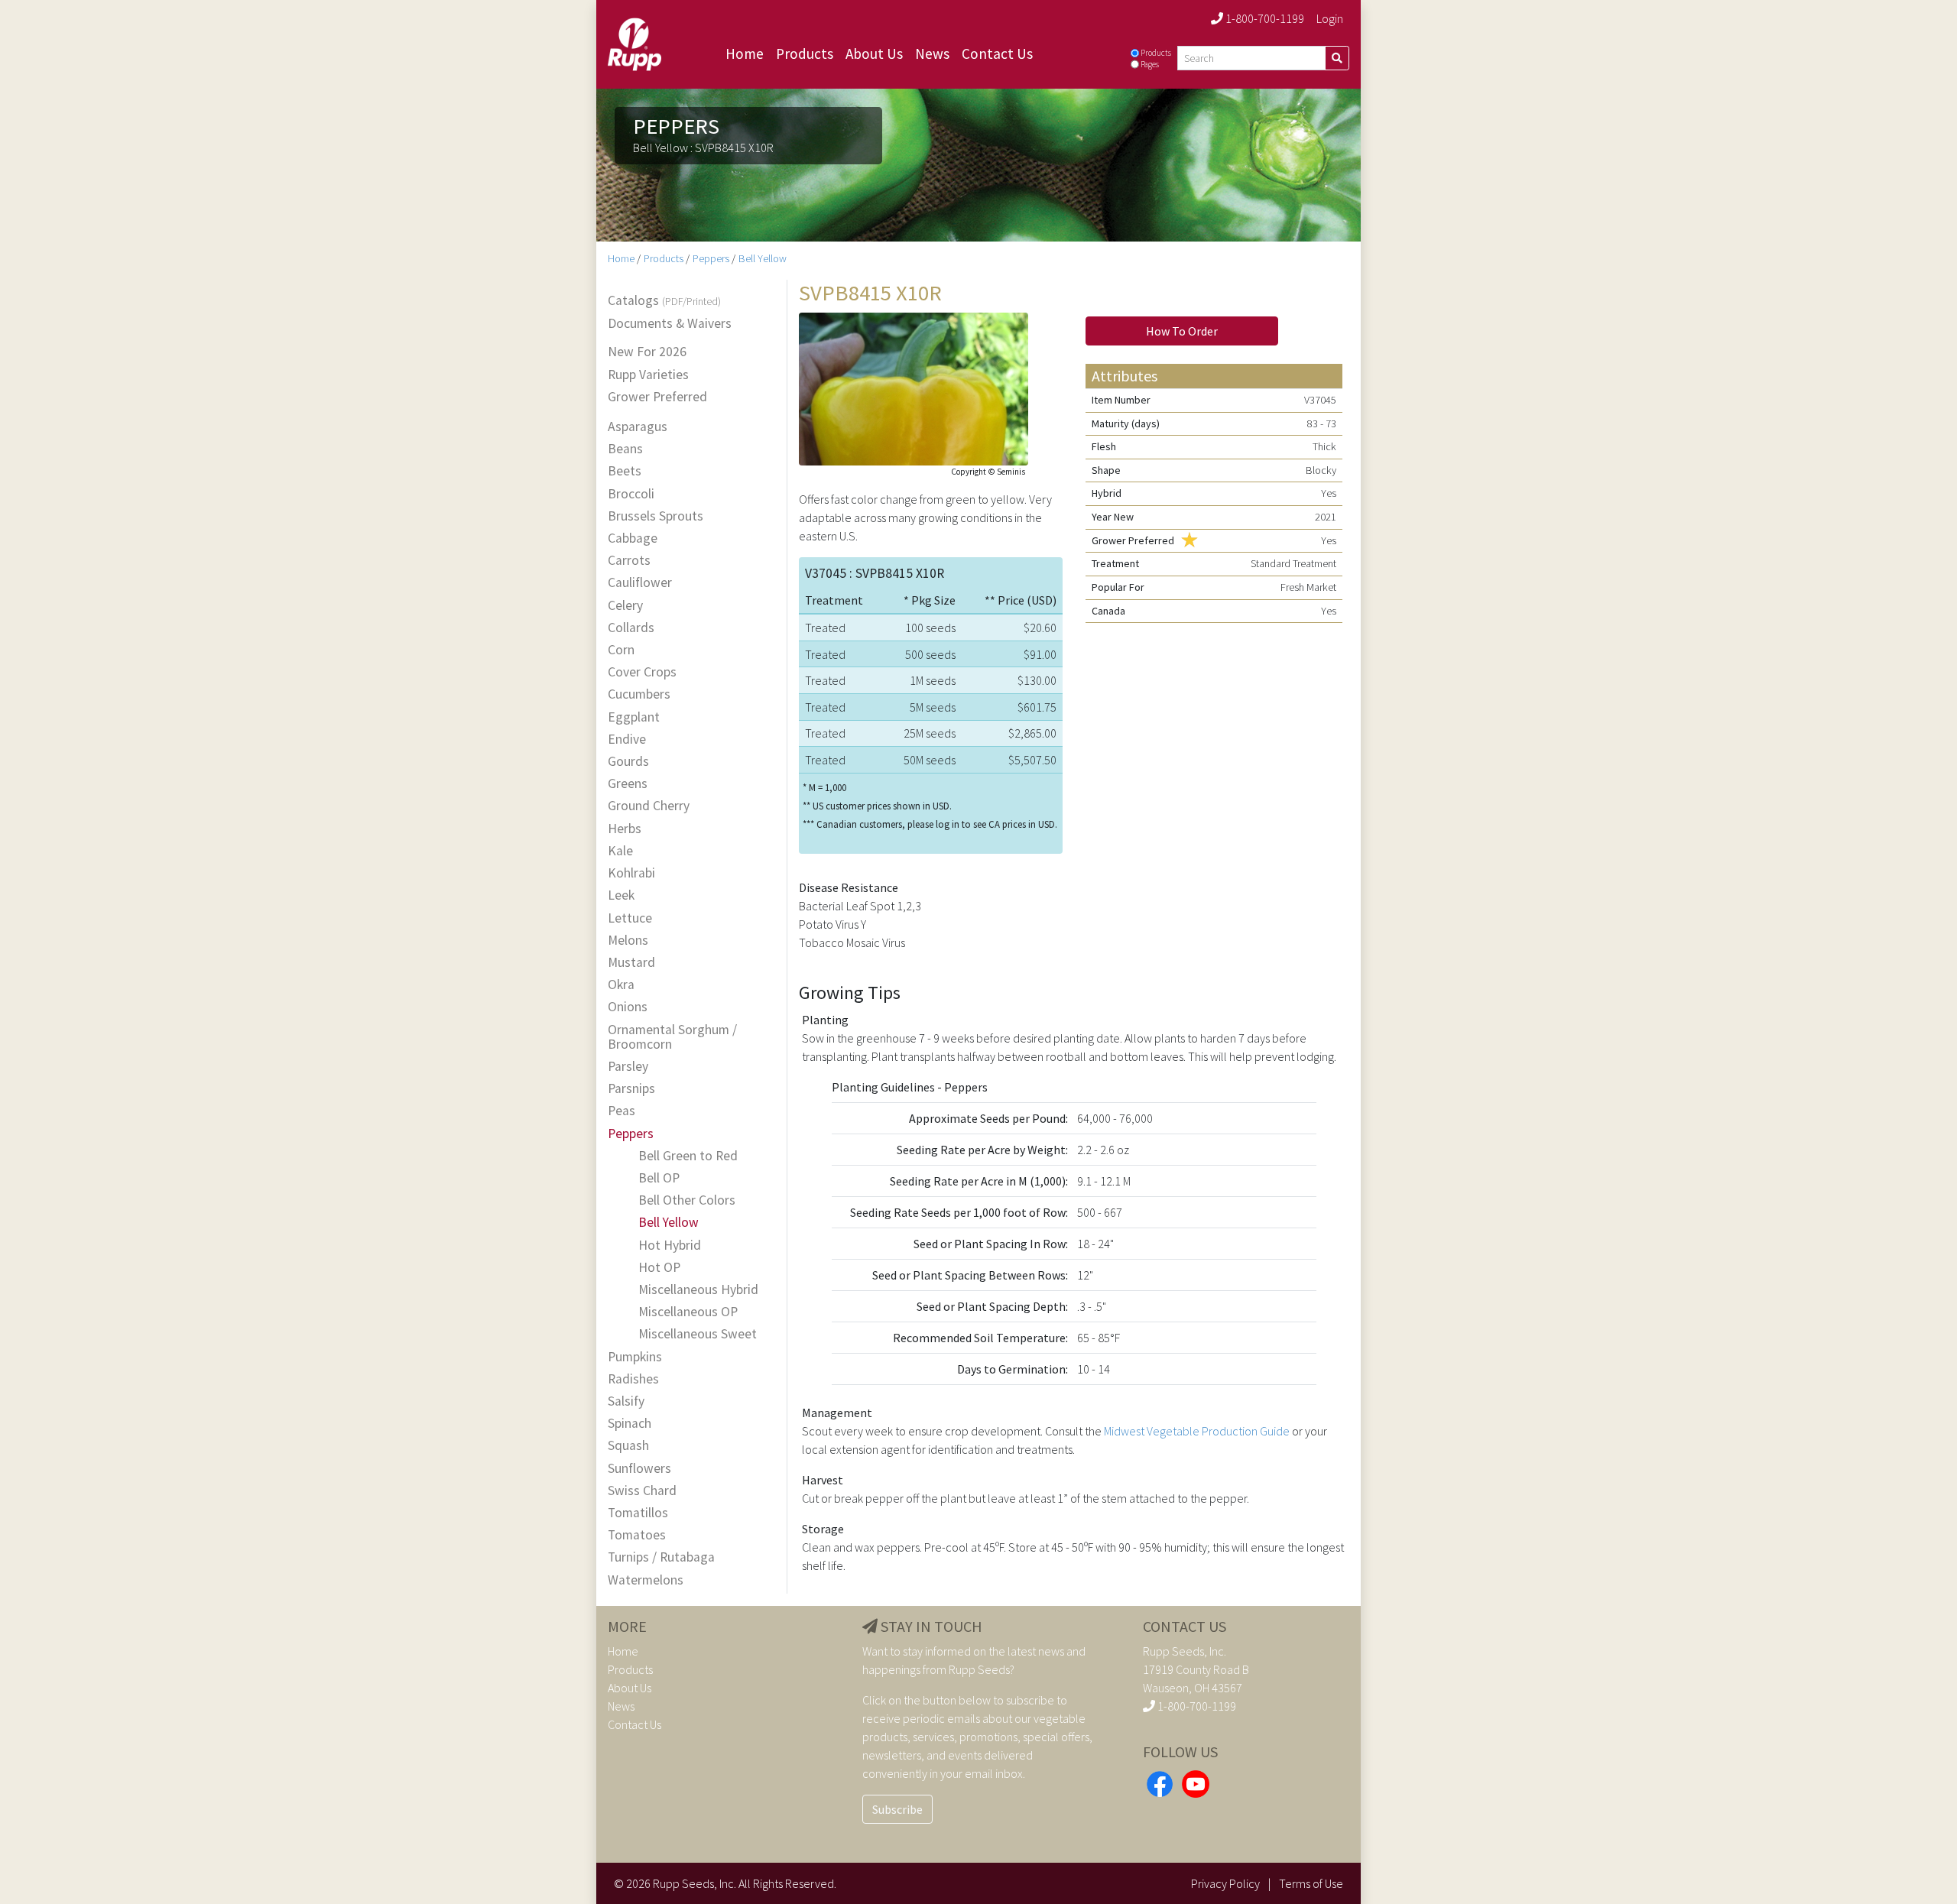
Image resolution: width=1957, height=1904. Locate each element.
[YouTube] (1196, 1782)
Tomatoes (637, 1535)
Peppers (711, 258)
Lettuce (630, 918)
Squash (628, 1446)
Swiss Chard (642, 1491)
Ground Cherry (649, 806)
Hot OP (659, 1268)
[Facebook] (1160, 1782)
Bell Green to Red (688, 1156)
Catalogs (664, 301)
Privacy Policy (1225, 1883)
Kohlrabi (631, 873)
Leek (621, 895)
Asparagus (638, 427)
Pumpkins (635, 1357)
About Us (874, 54)
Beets (625, 471)
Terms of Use (1311, 1883)
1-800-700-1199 (1264, 18)
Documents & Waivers (670, 324)
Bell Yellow (763, 258)
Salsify (626, 1401)
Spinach (630, 1424)
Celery (625, 606)
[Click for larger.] (914, 387)
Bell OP (659, 1178)
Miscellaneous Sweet (698, 1334)
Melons (628, 941)
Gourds (628, 762)
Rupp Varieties (648, 375)
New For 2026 (647, 352)
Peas (622, 1111)
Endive (627, 740)
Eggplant (634, 717)
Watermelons (646, 1580)
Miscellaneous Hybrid (698, 1290)
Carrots (629, 561)
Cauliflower (640, 583)
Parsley (628, 1067)
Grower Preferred (657, 397)
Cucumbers (639, 694)
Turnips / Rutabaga (661, 1557)
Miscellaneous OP (688, 1312)
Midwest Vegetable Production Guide (1197, 1431)
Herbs (625, 829)
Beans (625, 449)
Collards (631, 628)
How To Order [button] (1182, 331)
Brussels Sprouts (656, 516)
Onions (628, 1007)
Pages (1150, 64)
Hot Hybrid (670, 1246)
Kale (620, 851)
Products (805, 54)
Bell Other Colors (687, 1200)
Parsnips (631, 1089)
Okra (621, 985)
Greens (628, 784)
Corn (621, 650)
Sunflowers (639, 1469)
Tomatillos (638, 1513)
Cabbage (633, 538)
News (932, 54)
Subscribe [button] (897, 1809)
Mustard (631, 963)
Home (745, 54)
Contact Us (997, 54)
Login (1330, 18)
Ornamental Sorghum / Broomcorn (672, 1037)
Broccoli (631, 494)
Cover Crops (642, 672)
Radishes (633, 1379)
